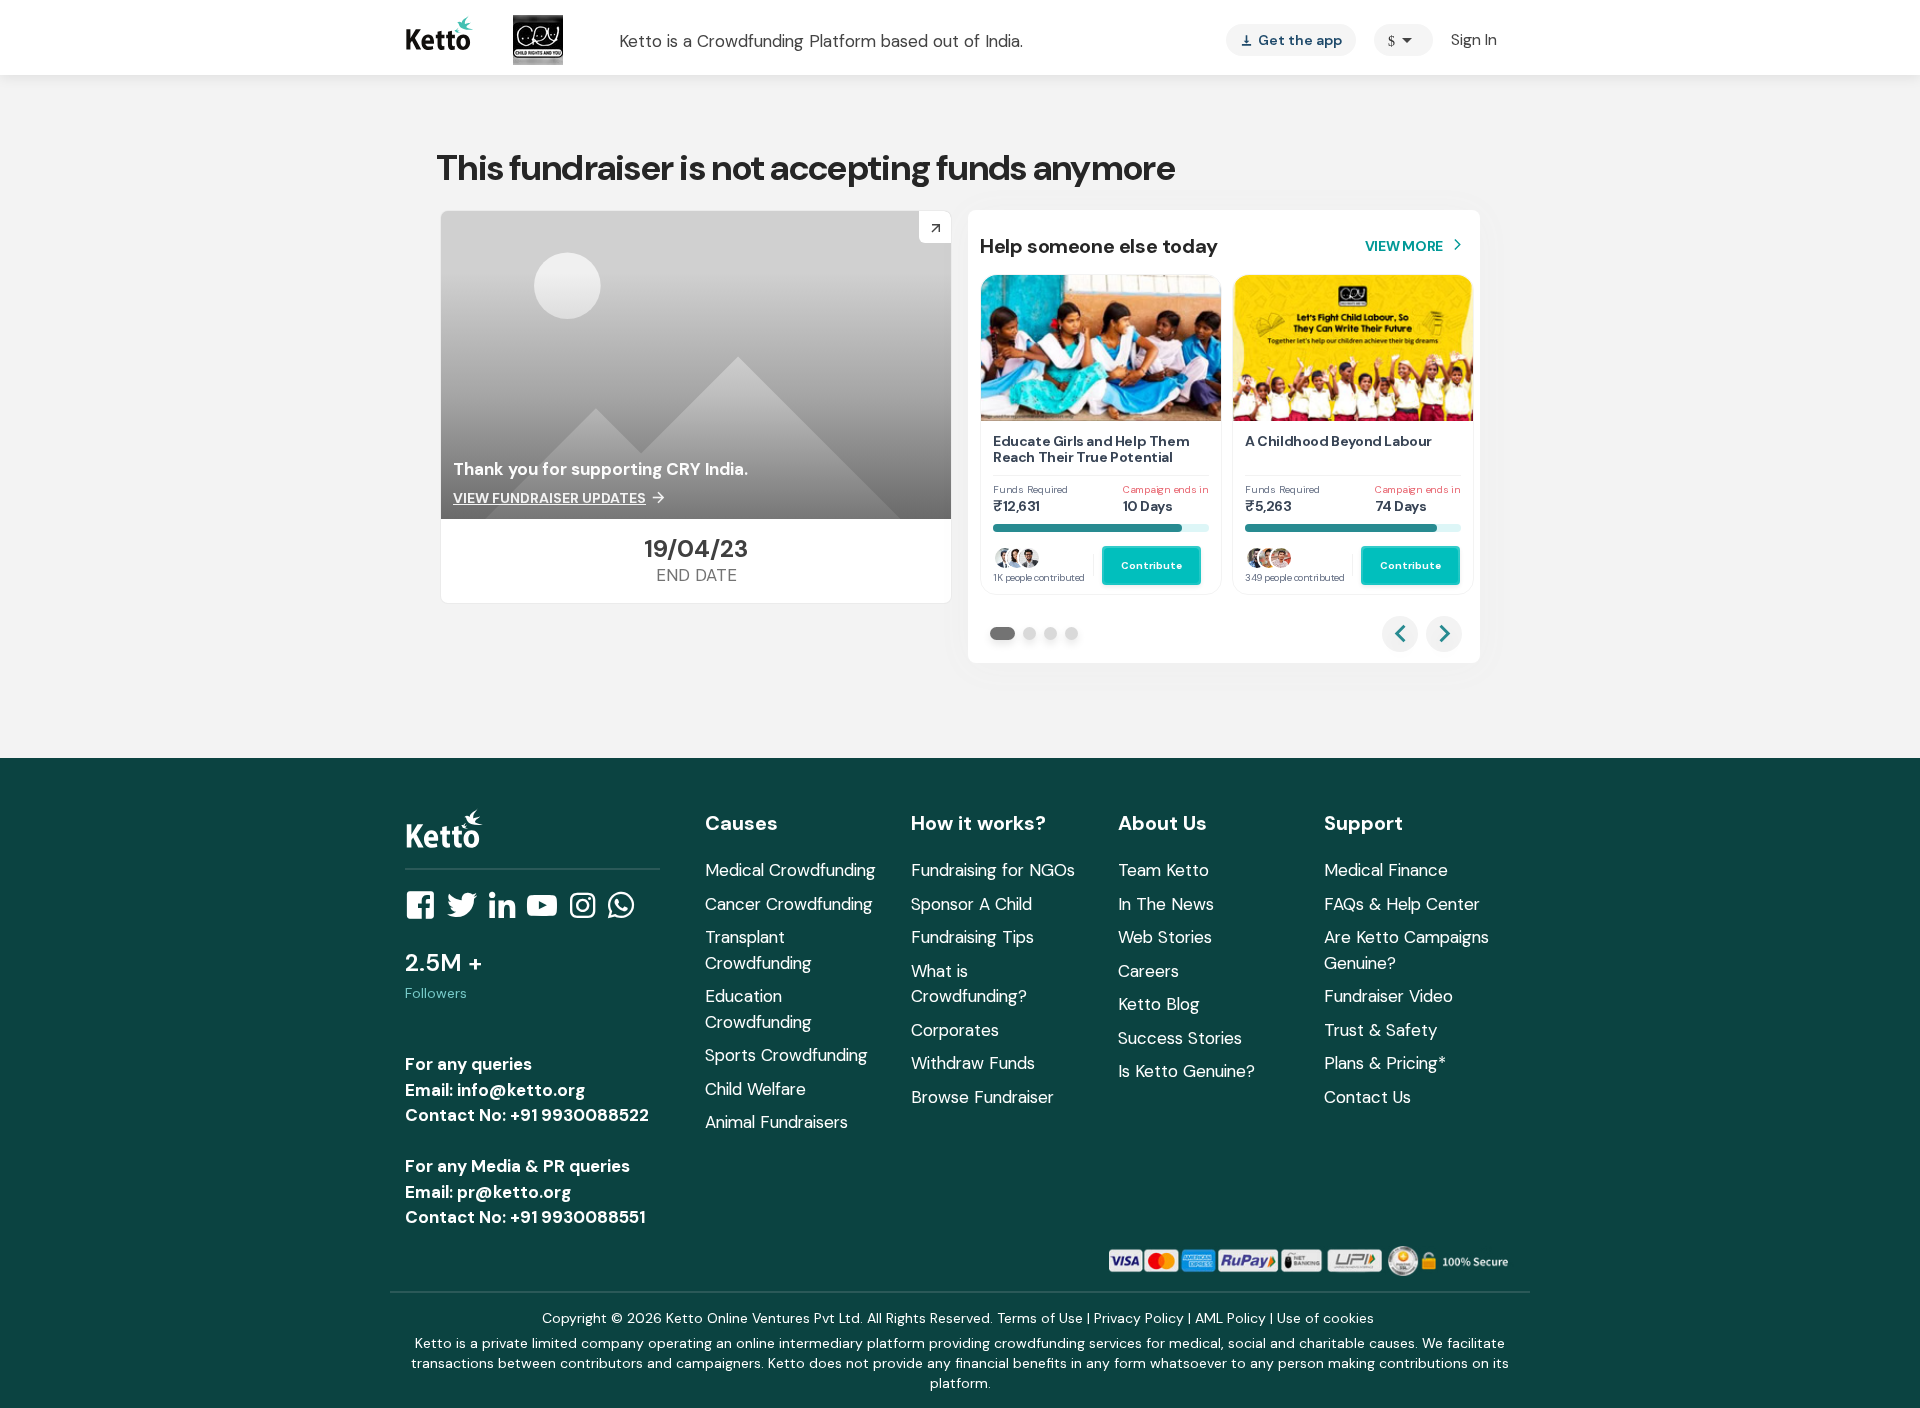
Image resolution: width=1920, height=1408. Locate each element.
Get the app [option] (1291, 40)
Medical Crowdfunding (790, 870)
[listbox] (1291, 40)
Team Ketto (1163, 870)
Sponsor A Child (971, 904)
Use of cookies (1325, 1318)
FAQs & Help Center (1402, 904)
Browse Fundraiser (982, 1097)
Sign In (1474, 39)
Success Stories (1180, 1038)
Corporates (955, 1030)
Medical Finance (1386, 870)
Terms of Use (1040, 1318)
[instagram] (588, 911)
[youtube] (548, 911)
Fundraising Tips (972, 937)
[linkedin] (508, 911)
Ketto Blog (1159, 1004)
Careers (1148, 971)
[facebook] (426, 911)
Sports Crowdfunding (786, 1055)
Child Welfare (755, 1089)
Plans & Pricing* (1385, 1063)
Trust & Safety (1380, 1030)
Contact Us (1367, 1097)
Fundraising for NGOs (993, 870)
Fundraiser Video (1388, 996)
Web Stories (1165, 937)
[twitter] (468, 911)
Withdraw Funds (973, 1063)
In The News (1166, 904)
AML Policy (1230, 1318)
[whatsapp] (627, 911)
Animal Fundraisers (776, 1122)
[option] (1403, 40)
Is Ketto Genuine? (1186, 1071)
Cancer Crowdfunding (789, 904)
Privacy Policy (1139, 1318)
